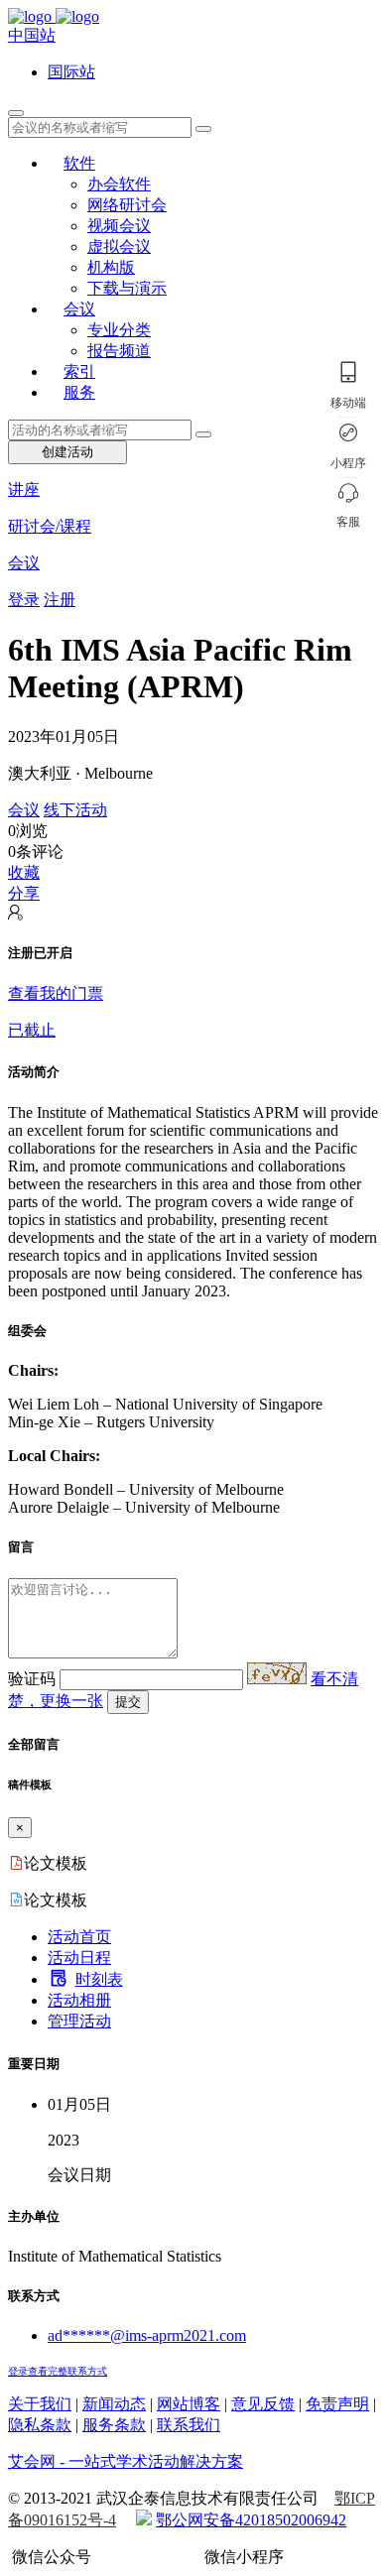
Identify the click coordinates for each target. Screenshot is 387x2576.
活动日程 (79, 1958)
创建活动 (67, 452)
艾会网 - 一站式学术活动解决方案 (126, 2461)
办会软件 (119, 184)
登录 (24, 600)
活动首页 (79, 1937)
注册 (60, 600)
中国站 (32, 35)
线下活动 (75, 810)
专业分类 (119, 330)
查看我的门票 (56, 993)
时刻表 (99, 1979)
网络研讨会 (127, 205)
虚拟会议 (119, 246)
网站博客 (189, 2404)
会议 (79, 309)
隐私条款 (40, 2425)
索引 (79, 371)
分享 (24, 893)
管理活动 (79, 2021)
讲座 (24, 490)
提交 (128, 1702)
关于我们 (40, 2404)
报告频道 (119, 351)
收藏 (24, 872)
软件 (79, 163)
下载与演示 (127, 288)
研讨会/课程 (50, 526)
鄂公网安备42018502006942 (251, 2520)
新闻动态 (114, 2404)
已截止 (32, 1030)
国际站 (71, 72)
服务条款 (114, 2425)
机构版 (111, 267)
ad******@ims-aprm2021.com (147, 2335)
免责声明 (337, 2404)
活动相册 (79, 2000)
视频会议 (119, 226)
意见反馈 (263, 2404)
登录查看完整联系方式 (58, 2371)
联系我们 (189, 2425)
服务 (79, 392)
